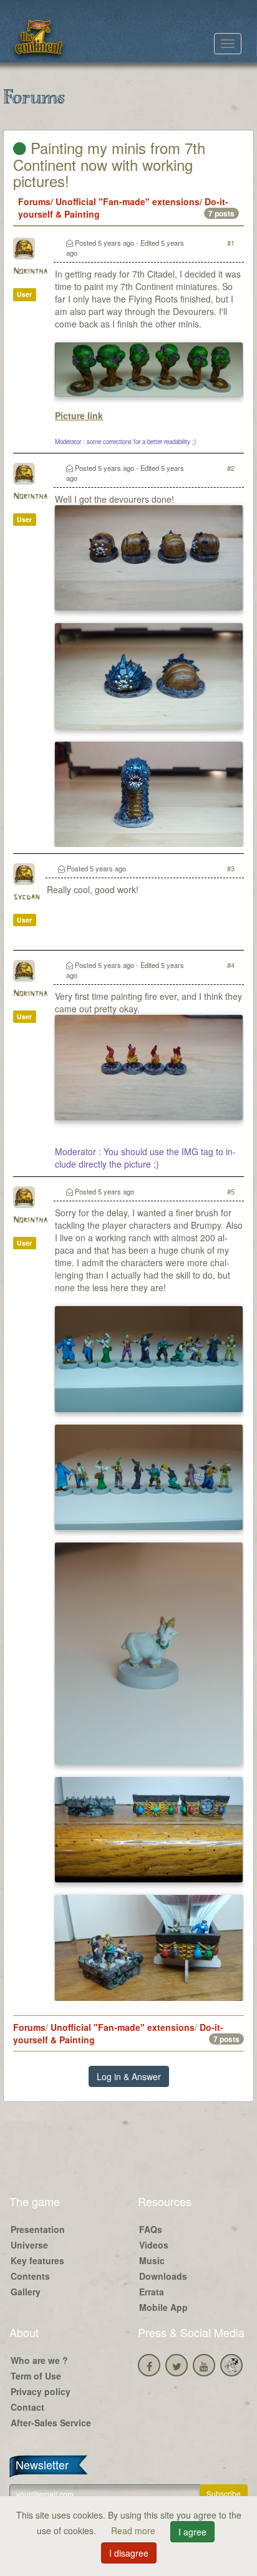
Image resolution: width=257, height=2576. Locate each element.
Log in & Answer (129, 2076)
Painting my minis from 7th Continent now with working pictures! (109, 164)
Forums (34, 201)
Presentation (38, 2229)
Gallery (26, 2292)
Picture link (79, 415)
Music (152, 2260)
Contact (27, 2407)
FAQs (151, 2229)
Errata (152, 2292)
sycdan (26, 897)
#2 (231, 468)
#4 (231, 965)
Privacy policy (41, 2391)
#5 (231, 1191)
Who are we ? (39, 2360)
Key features (37, 2260)
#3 (231, 868)
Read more (134, 2530)
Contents (30, 2276)
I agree (192, 2532)
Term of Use (36, 2376)
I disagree (129, 2553)
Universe (29, 2245)
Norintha (30, 272)
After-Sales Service (51, 2423)
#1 (231, 243)
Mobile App (163, 2307)
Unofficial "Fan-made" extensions (128, 201)
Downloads (163, 2276)
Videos (154, 2245)
